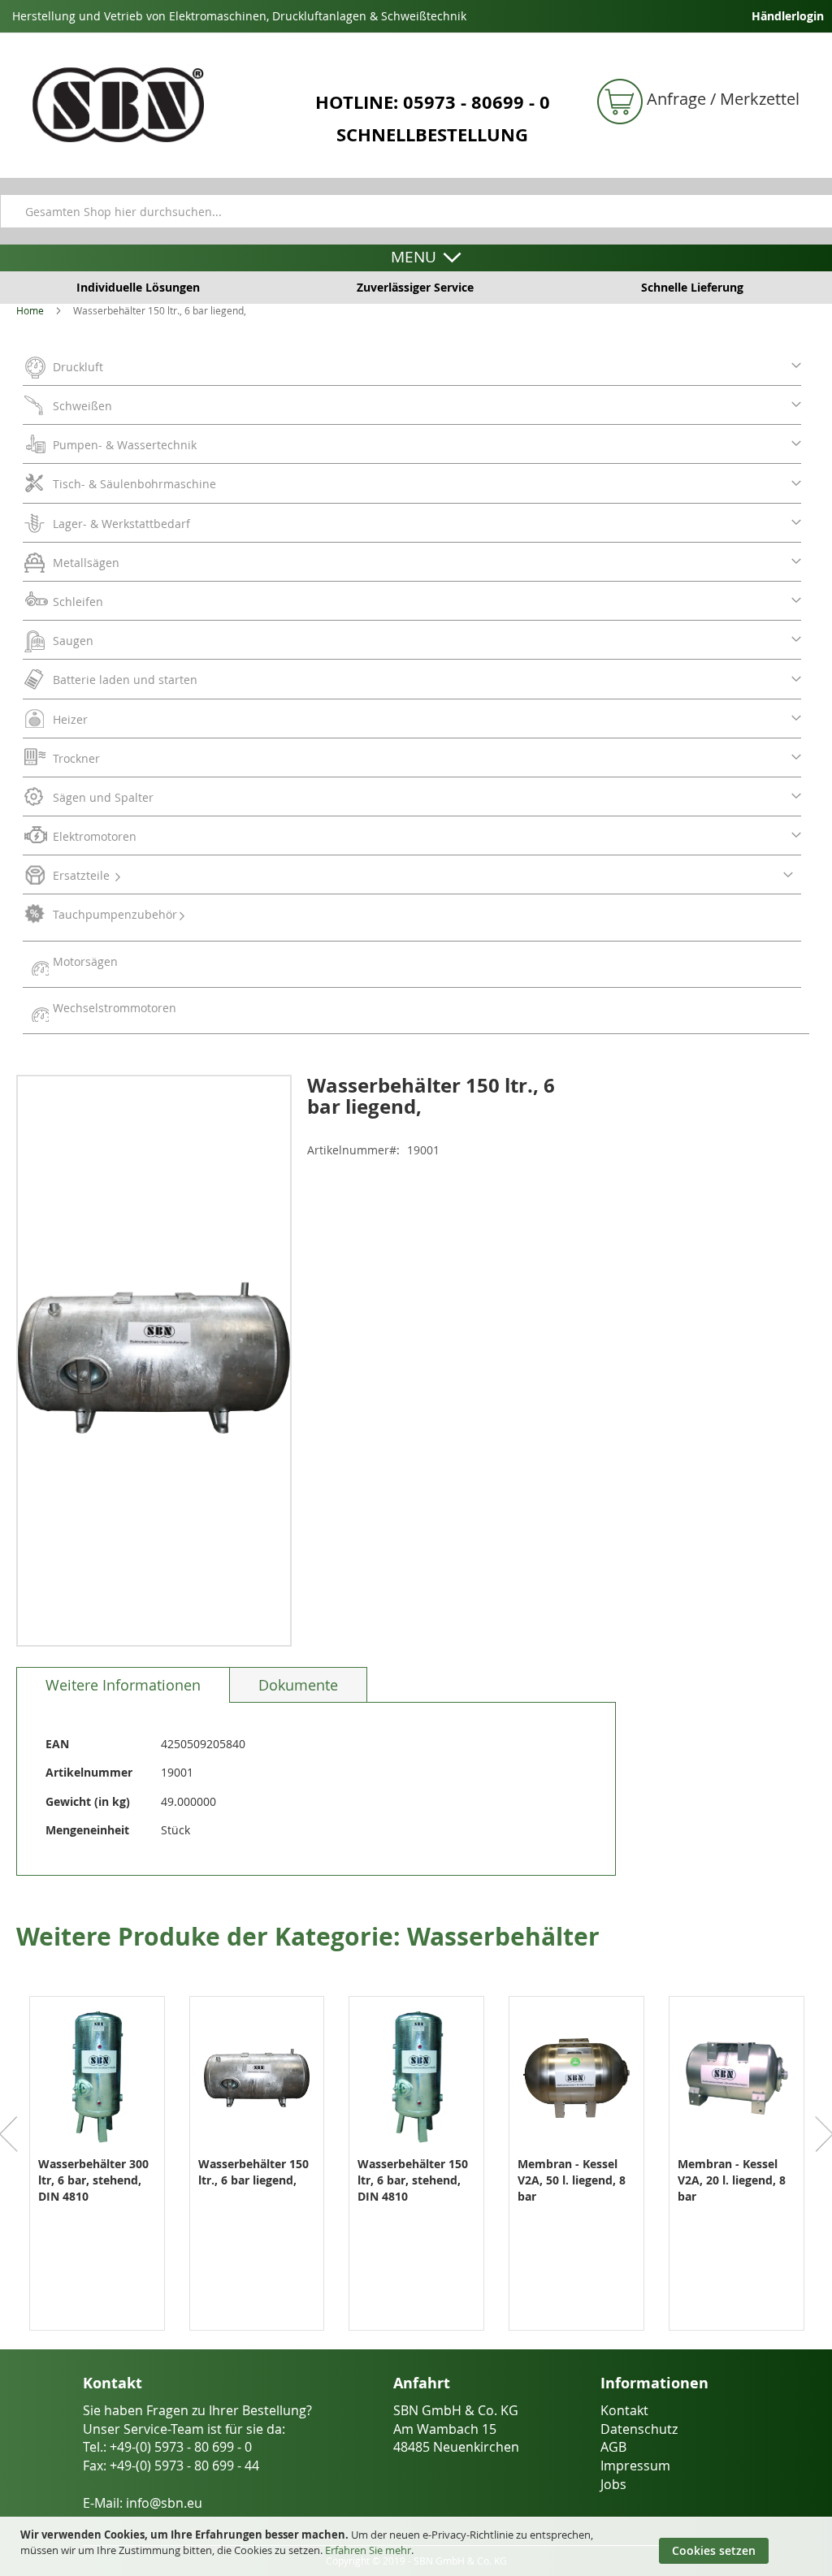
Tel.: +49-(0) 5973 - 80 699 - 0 (167, 2447)
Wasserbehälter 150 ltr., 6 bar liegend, (253, 2172)
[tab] (123, 1685)
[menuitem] (412, 370)
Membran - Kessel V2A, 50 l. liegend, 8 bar (572, 2180)
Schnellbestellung (432, 134)
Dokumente (298, 1685)
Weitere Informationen (123, 1685)
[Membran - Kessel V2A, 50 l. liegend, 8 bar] (576, 2147)
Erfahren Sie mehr (368, 2550)
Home (30, 310)
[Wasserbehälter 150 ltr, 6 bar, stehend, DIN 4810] (416, 2147)
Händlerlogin (788, 16)
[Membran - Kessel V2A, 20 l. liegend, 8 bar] (737, 2147)
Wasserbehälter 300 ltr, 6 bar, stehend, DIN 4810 (93, 2180)
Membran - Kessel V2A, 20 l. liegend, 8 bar (732, 2180)
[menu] (416, 691)
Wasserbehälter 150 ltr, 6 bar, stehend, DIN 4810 (413, 2180)
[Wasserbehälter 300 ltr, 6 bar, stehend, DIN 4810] (97, 2147)
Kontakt (624, 2410)
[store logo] (155, 105)
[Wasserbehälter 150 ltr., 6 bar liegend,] (257, 2147)
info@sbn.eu (164, 2503)
